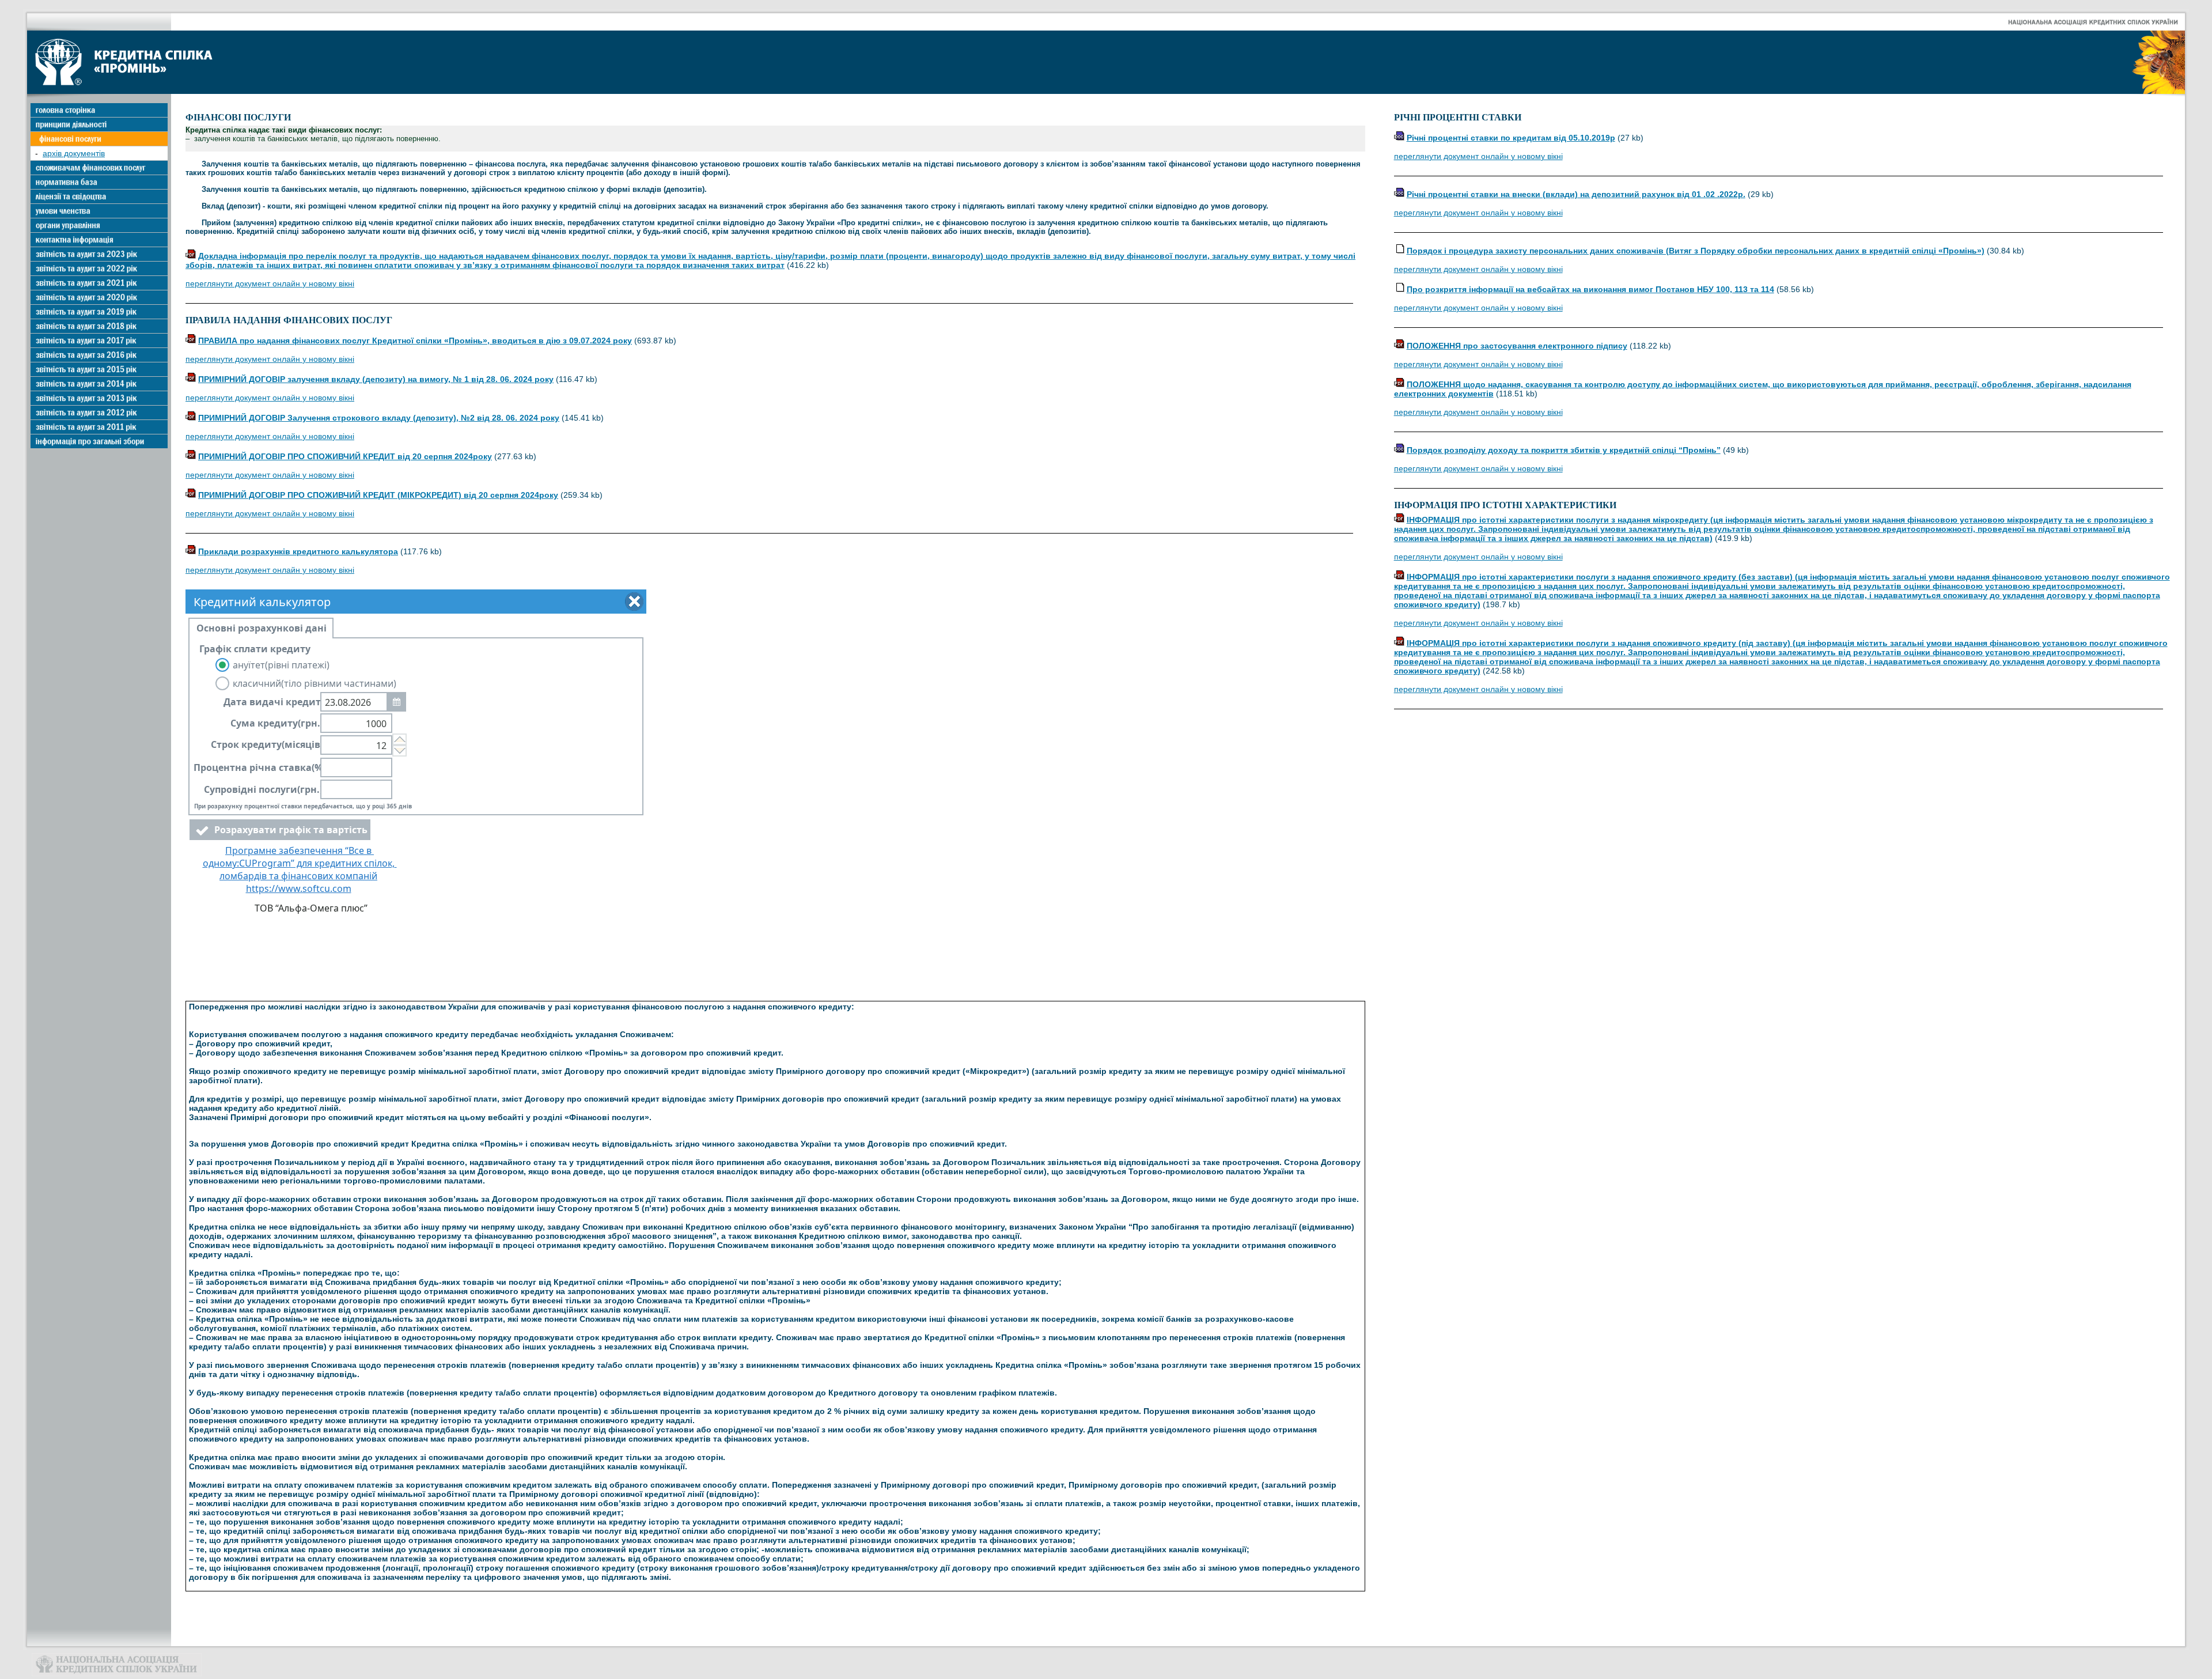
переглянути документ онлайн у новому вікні (270, 283)
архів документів (74, 153)
